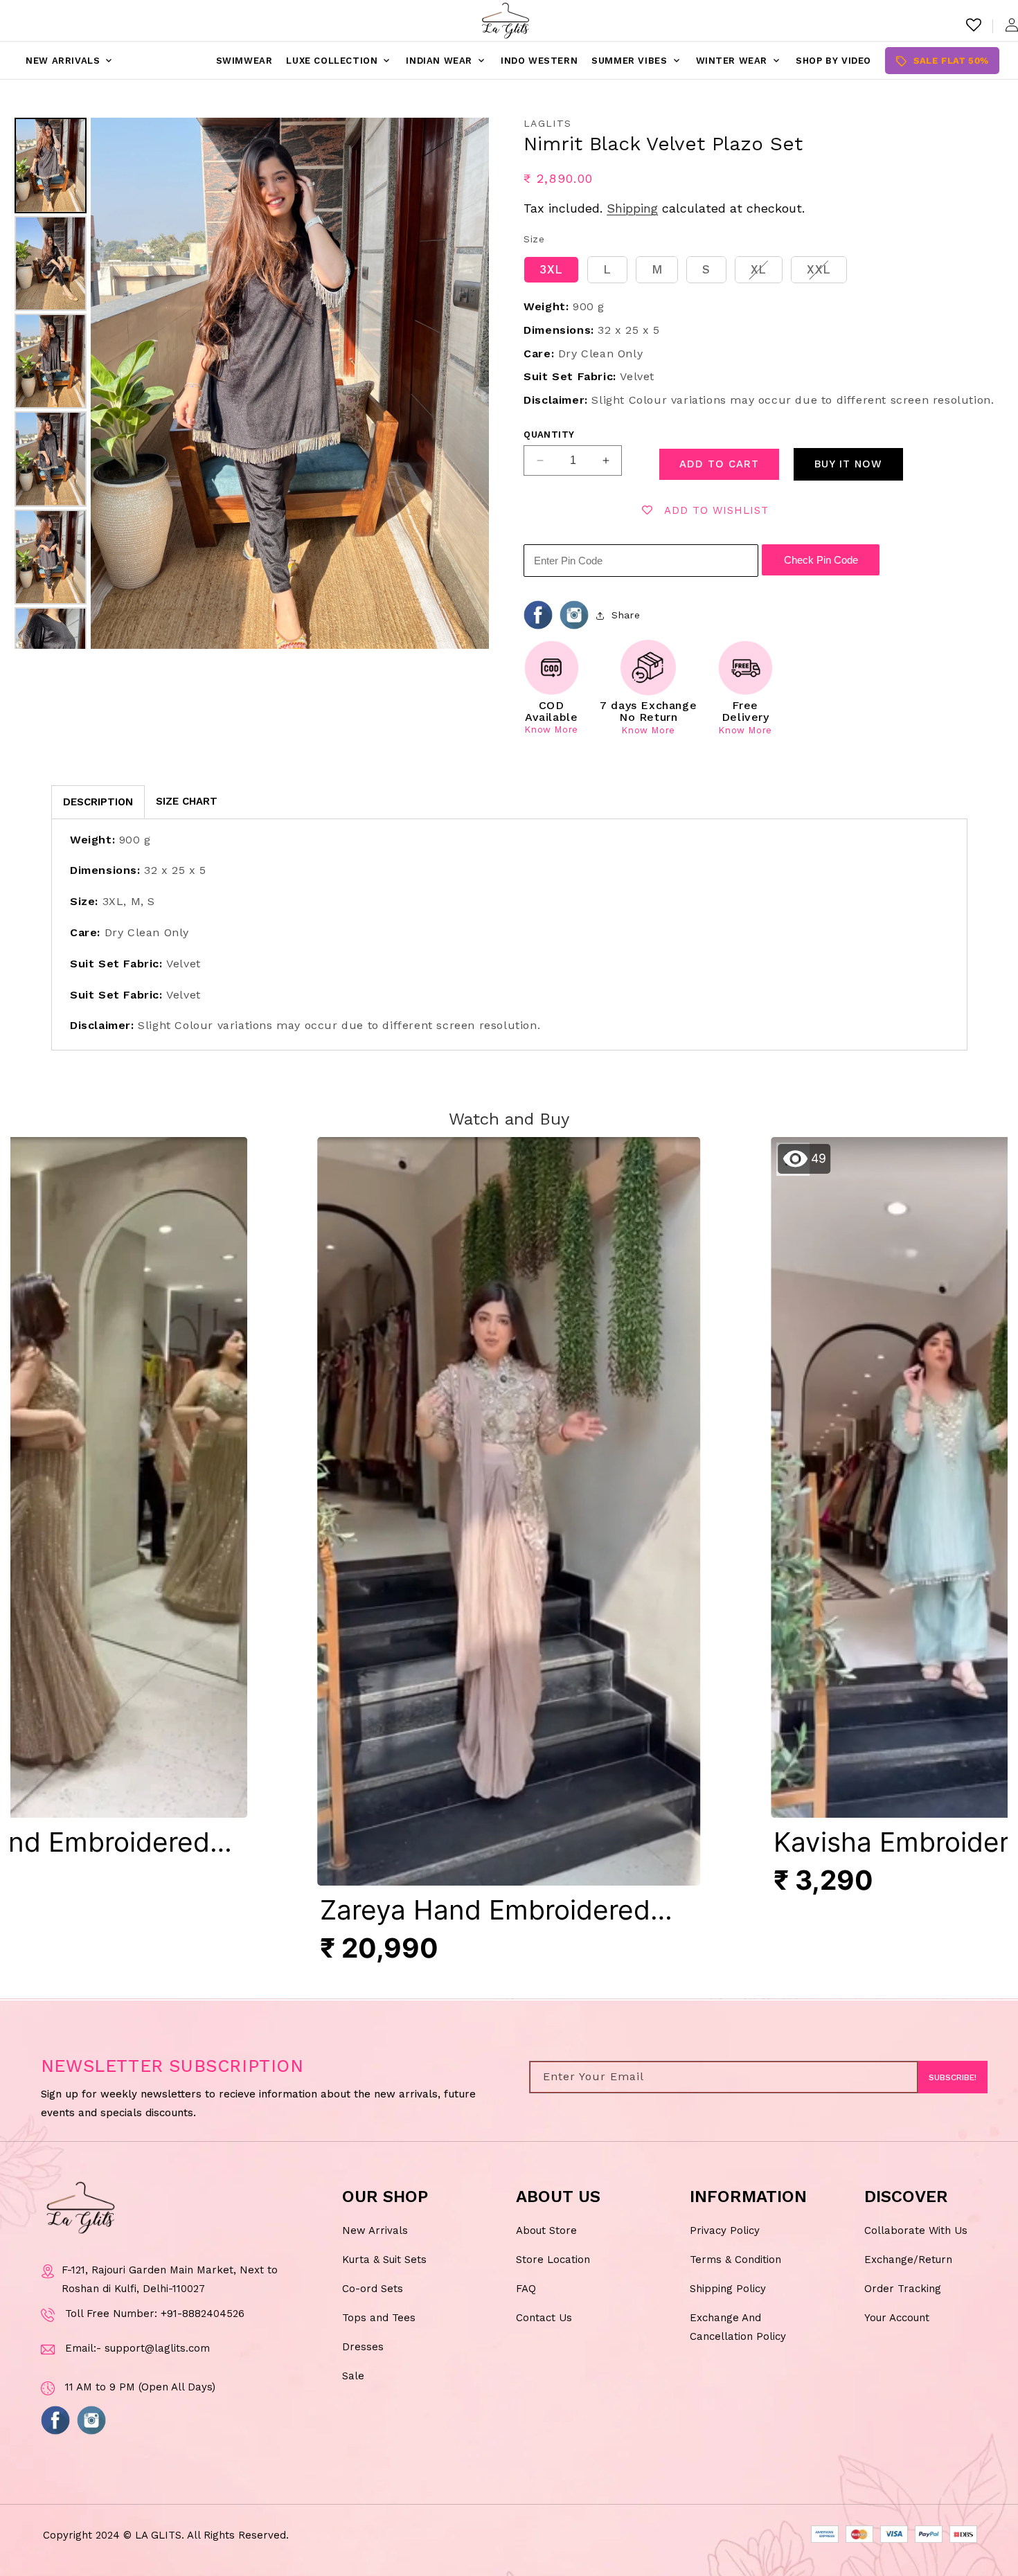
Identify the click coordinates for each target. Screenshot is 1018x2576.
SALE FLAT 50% (942, 61)
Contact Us (544, 2317)
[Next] (469, 384)
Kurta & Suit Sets (384, 2259)
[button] (509, 1557)
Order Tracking (903, 2288)
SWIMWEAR (244, 61)
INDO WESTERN (539, 61)
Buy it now (848, 464)
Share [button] (626, 615)
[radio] (551, 270)
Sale (353, 2375)
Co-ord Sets (373, 2288)
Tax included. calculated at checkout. (664, 208)
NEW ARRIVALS (70, 61)
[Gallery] (250, 383)
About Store (546, 2230)
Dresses (363, 2346)
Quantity (549, 435)
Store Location (553, 2259)
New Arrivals (375, 2230)
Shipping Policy (728, 2288)
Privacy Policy (725, 2230)
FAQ (526, 2288)
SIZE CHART (187, 801)
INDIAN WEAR (446, 61)
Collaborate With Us (916, 2230)
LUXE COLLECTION (339, 61)
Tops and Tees (379, 2317)
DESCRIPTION (98, 802)
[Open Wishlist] (974, 25)
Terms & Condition (735, 2259)
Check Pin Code (821, 560)
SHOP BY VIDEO (833, 61)
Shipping (632, 208)
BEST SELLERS (165, 61)
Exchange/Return (908, 2259)
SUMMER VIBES (636, 61)
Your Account (897, 2317)
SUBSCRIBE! (953, 2077)
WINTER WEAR (739, 61)
